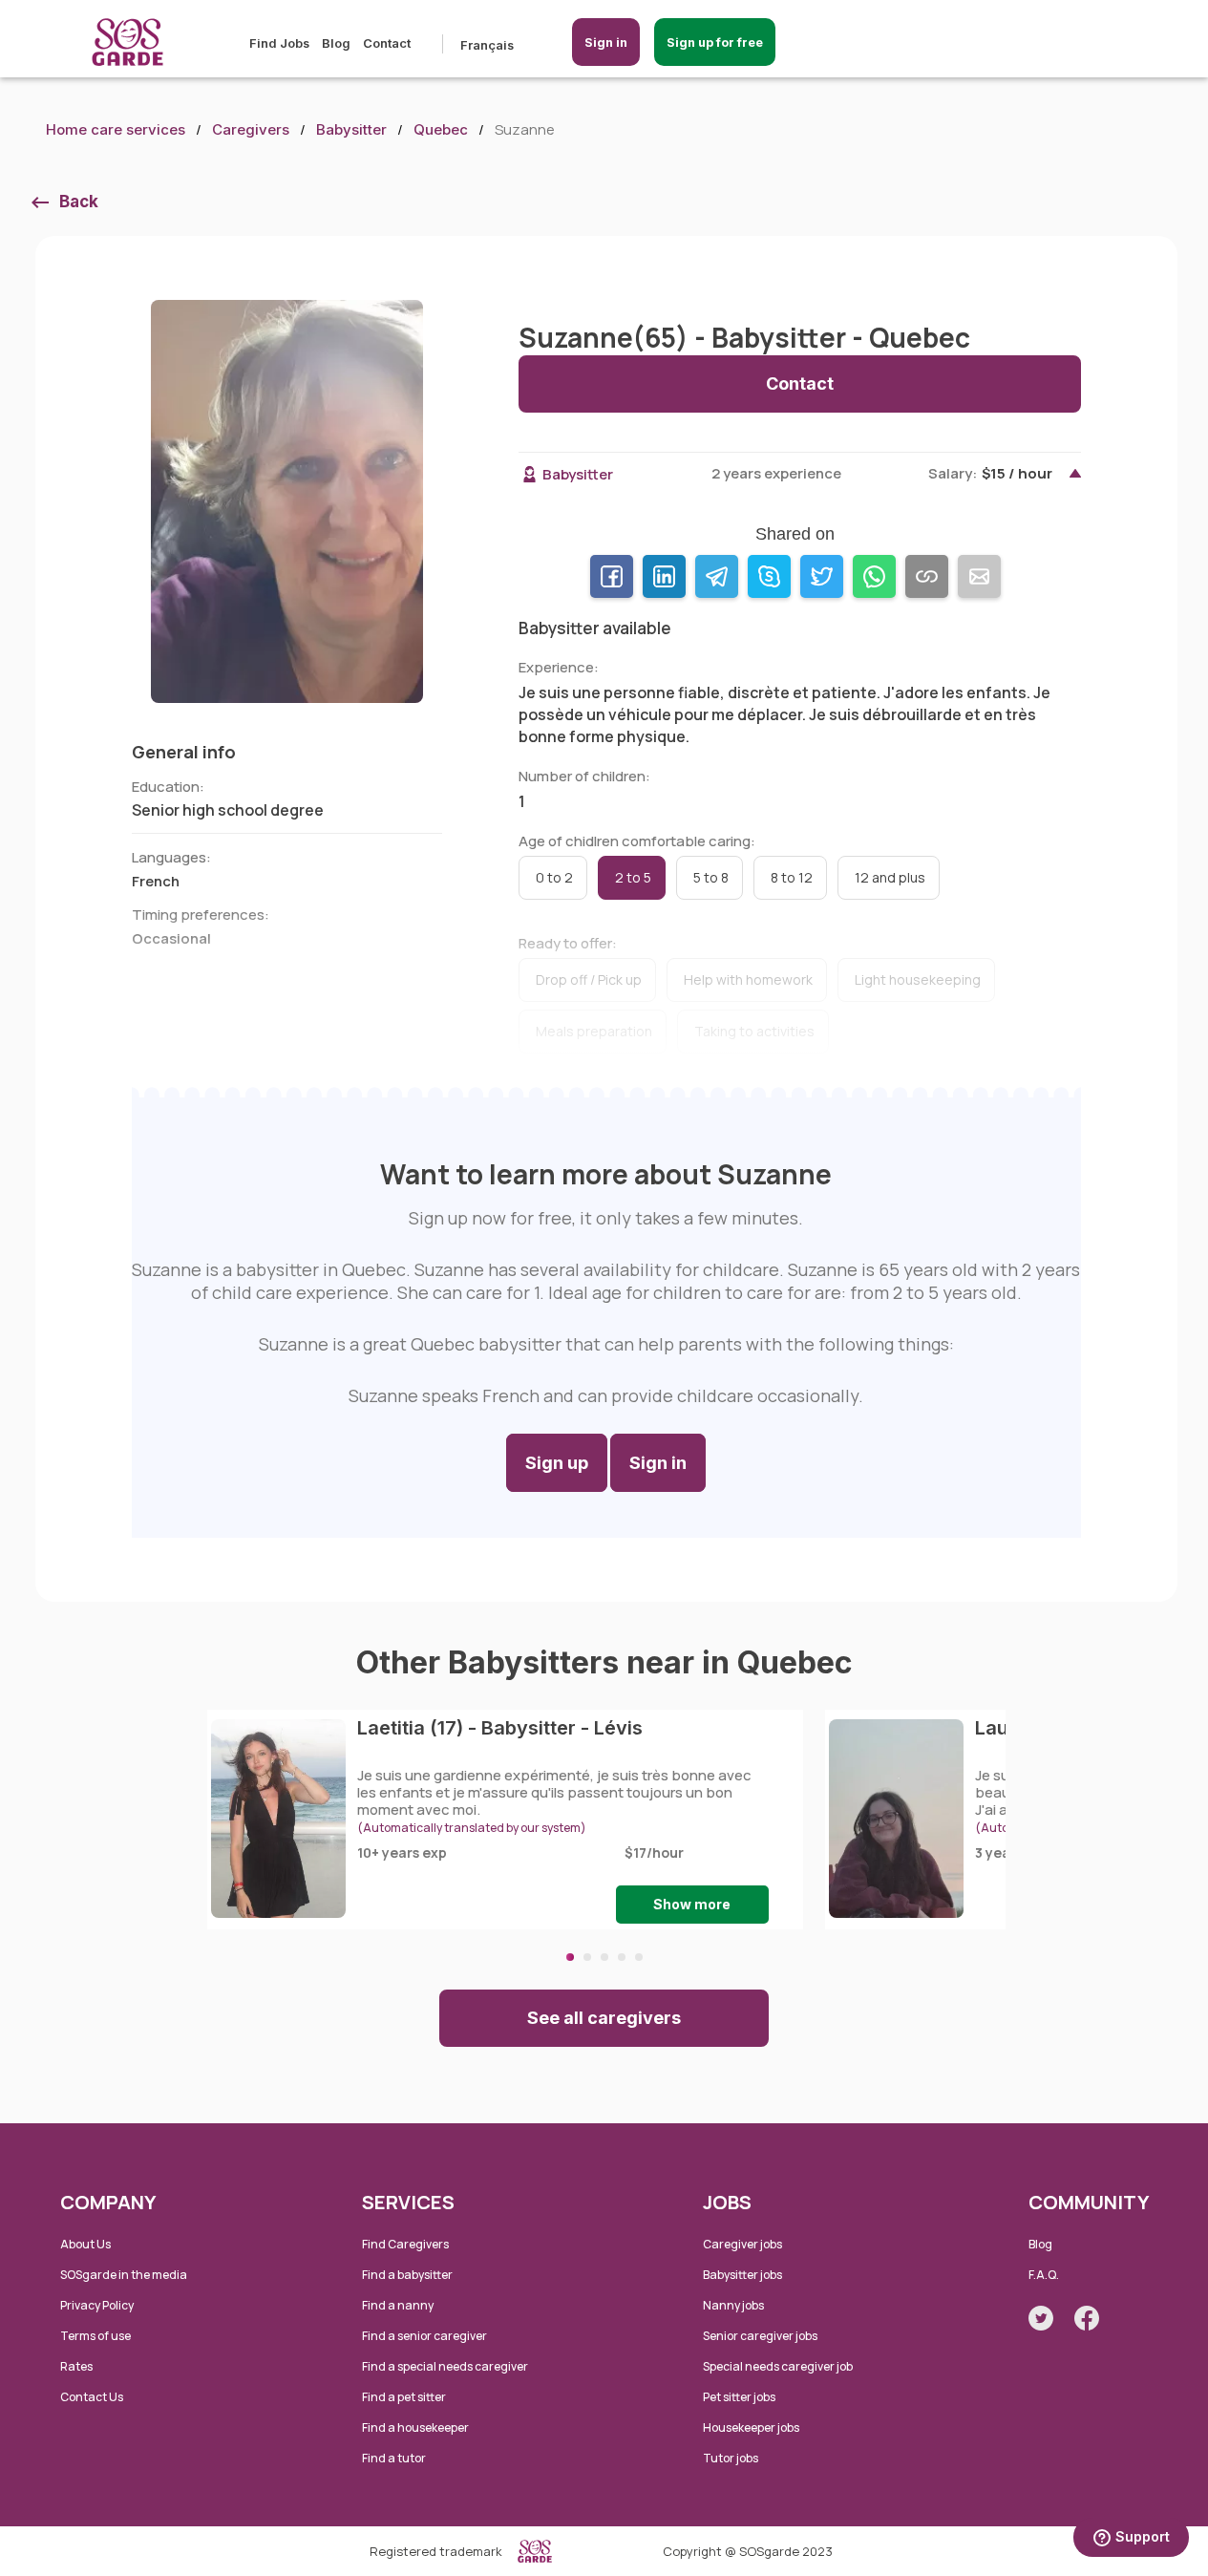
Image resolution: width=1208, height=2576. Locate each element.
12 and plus (890, 877)
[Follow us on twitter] (1041, 2318)
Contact (387, 43)
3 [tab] (604, 1957)
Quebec (441, 129)
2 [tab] (587, 1957)
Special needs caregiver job (778, 2366)
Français (487, 45)
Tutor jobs (731, 2458)
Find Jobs (279, 43)
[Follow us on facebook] (1087, 2318)
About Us (85, 2244)
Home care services (116, 129)
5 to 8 (711, 877)
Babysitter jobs (742, 2275)
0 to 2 (554, 877)
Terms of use (95, 2336)
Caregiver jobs (742, 2244)
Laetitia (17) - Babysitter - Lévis (500, 1728)
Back (79, 202)
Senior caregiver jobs (760, 2336)
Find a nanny (398, 2305)
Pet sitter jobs (739, 2397)
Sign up (557, 1463)
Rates (76, 2366)
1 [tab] (570, 1957)
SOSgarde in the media (124, 2275)
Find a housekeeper (415, 2427)
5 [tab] (639, 1957)
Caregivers (251, 129)
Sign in (606, 42)
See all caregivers (604, 2018)
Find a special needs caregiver (445, 2366)
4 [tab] (622, 1957)
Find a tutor (394, 2458)
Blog (336, 43)
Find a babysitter (407, 2275)
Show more (692, 1904)
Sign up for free (715, 42)
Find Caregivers (405, 2244)
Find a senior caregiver (424, 2336)
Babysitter (351, 129)
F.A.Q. (1044, 2275)
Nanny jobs (733, 2305)
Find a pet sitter (404, 2397)
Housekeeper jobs (751, 2427)
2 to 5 (633, 877)
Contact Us (92, 2397)
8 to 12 (792, 877)
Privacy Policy (97, 2305)
